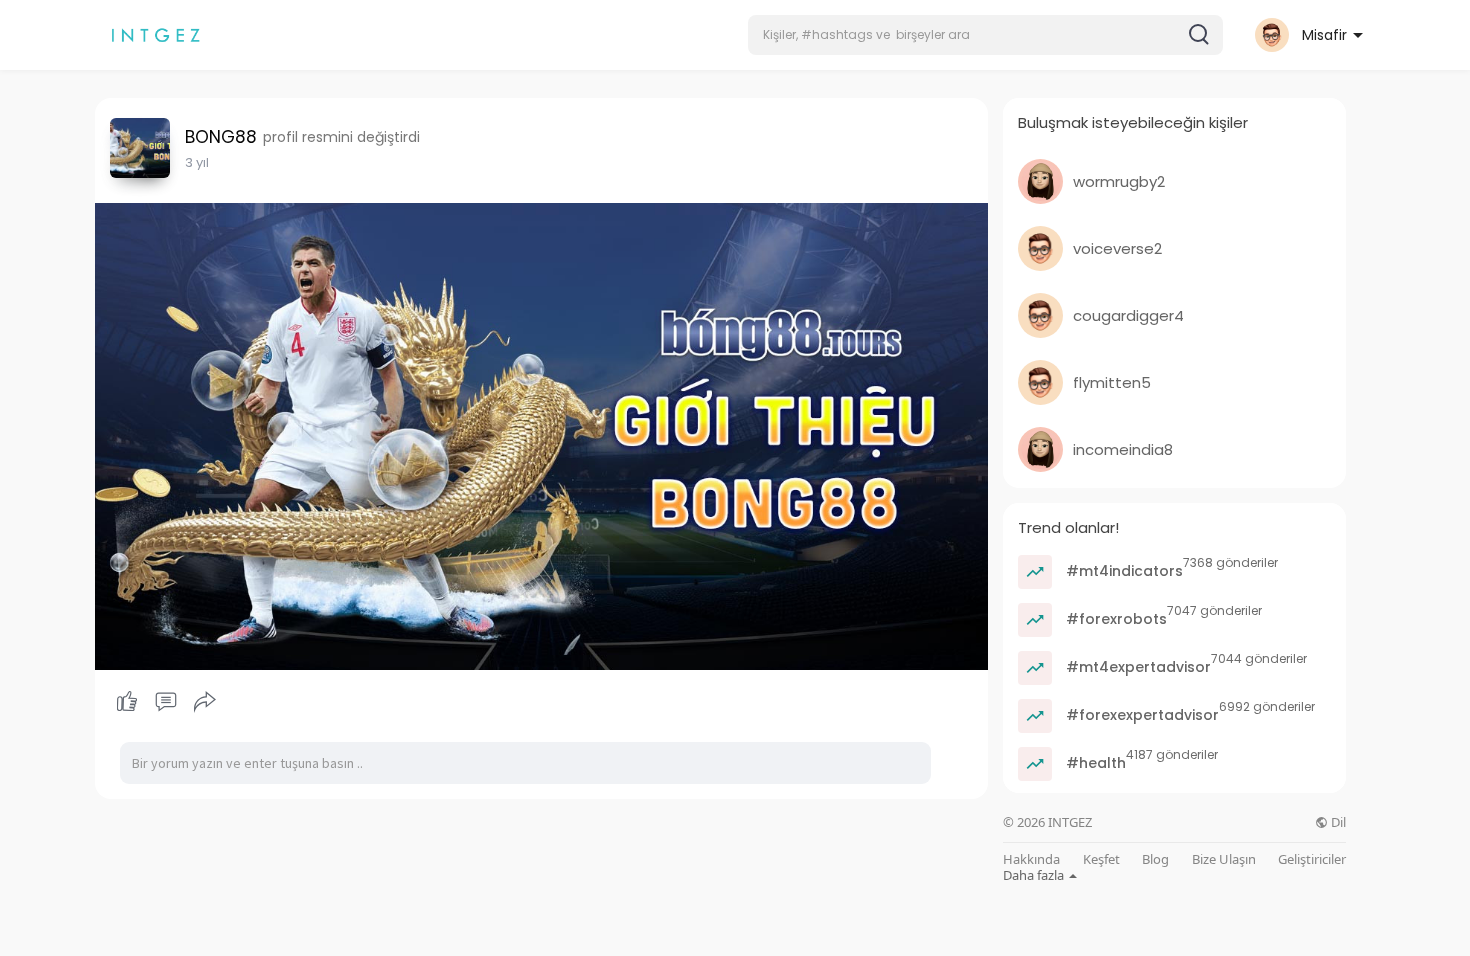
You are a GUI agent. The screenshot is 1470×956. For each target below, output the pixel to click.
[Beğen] (165, 702)
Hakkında (1031, 859)
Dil (1337, 822)
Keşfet (1101, 859)
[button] (985, 35)
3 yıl (197, 162)
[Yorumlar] (166, 702)
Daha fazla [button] (1035, 875)
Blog (1155, 859)
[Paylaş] (205, 702)
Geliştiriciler (1312, 859)
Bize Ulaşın (1224, 859)
